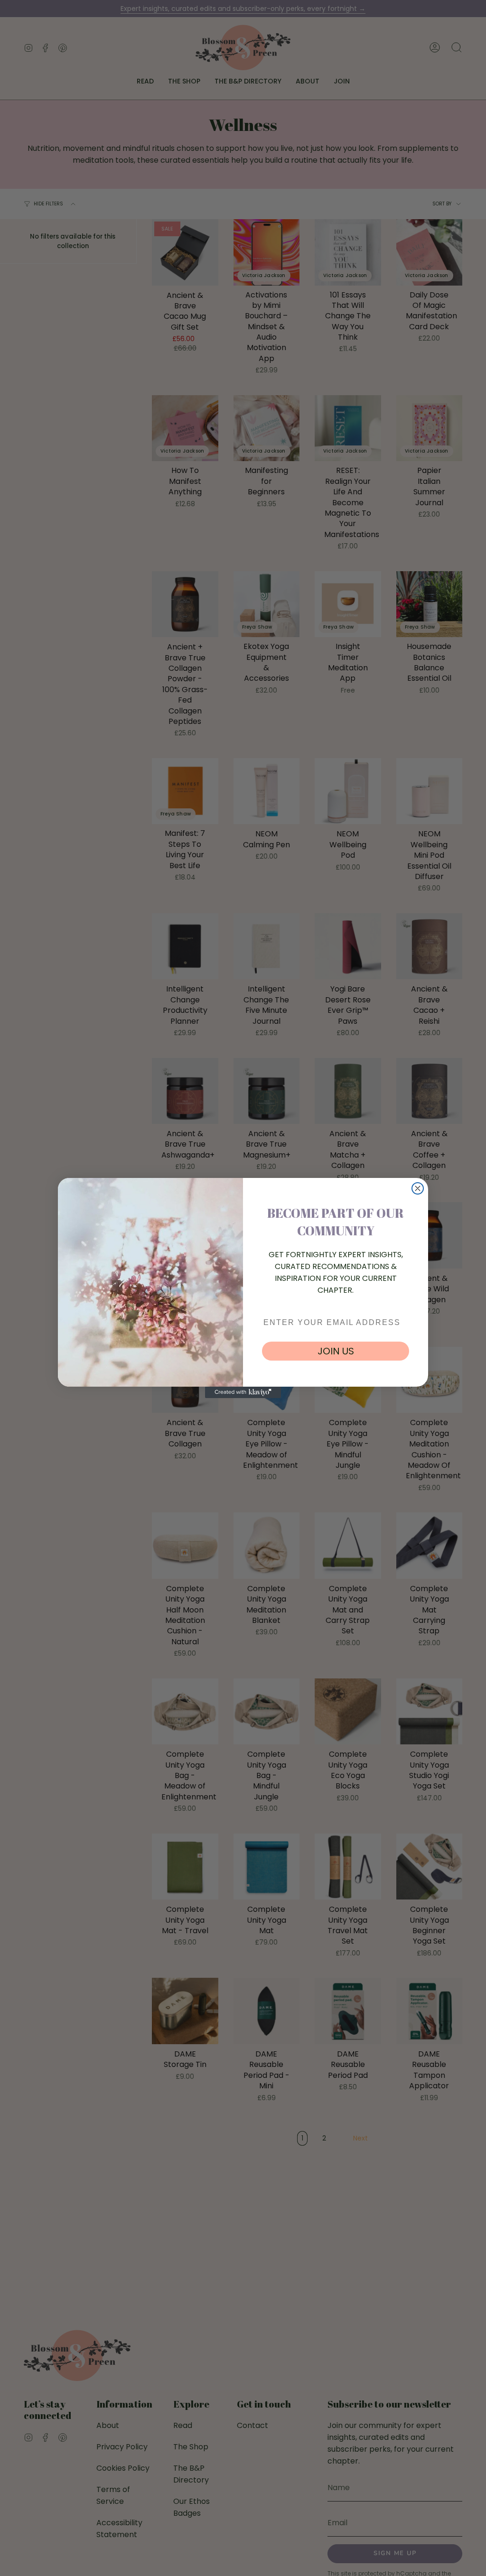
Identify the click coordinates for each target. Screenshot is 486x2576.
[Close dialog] (418, 1188)
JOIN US (336, 1351)
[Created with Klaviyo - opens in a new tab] (243, 1392)
